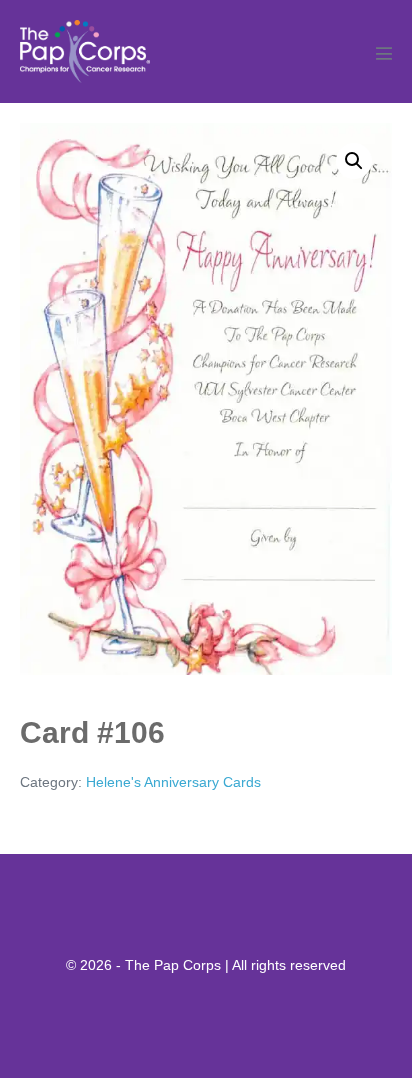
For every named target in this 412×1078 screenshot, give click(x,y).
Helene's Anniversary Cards (173, 782)
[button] (354, 161)
